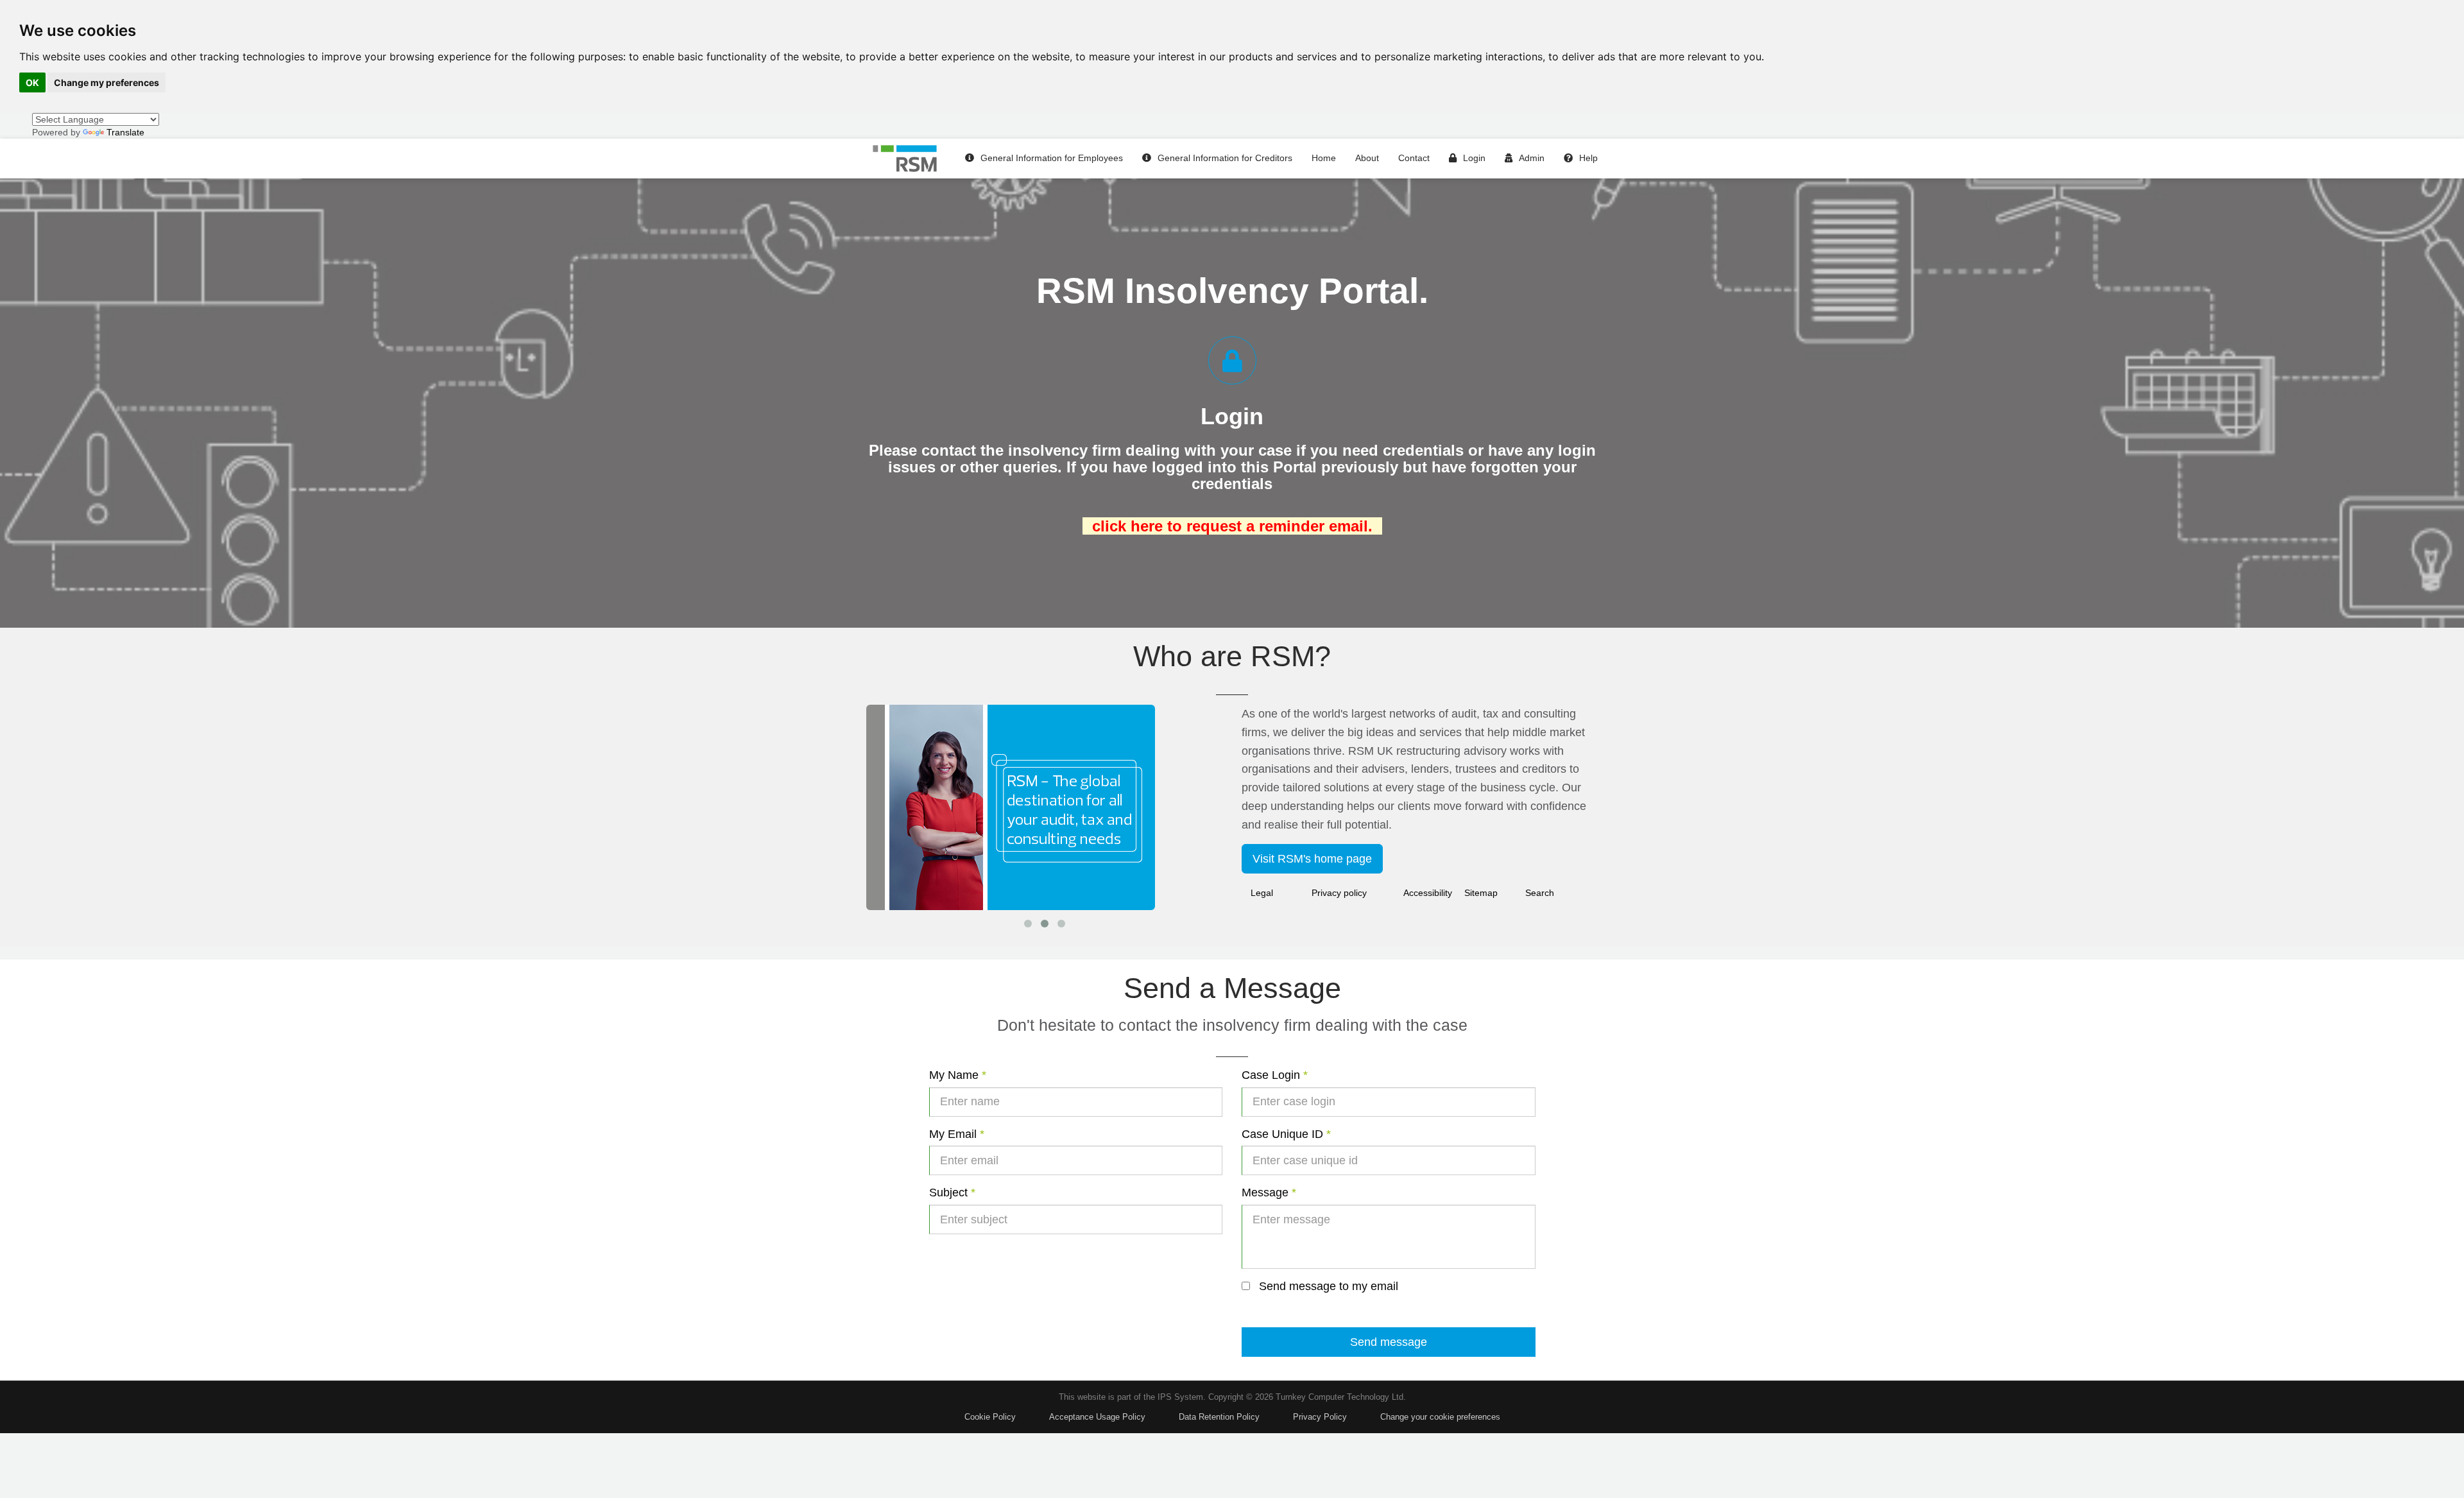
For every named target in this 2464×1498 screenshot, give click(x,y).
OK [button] (32, 82)
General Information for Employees (1052, 158)
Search (1540, 893)
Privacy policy (1339, 893)
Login (1474, 158)
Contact (1414, 158)
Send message (1389, 1342)
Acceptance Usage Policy (1097, 1417)
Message (1269, 1192)
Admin (1532, 158)
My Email (957, 1134)
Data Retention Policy (1219, 1417)
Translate (125, 132)
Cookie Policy (990, 1417)
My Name (958, 1075)
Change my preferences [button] (107, 82)
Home (1324, 158)
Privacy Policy (1320, 1417)
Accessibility (1428, 893)
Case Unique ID (1286, 1134)
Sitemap (1481, 893)
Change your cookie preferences (1440, 1417)
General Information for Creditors (1225, 158)
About (1367, 158)
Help (1588, 158)
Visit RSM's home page (1312, 859)
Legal (1262, 893)
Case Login (1275, 1075)
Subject (952, 1192)
